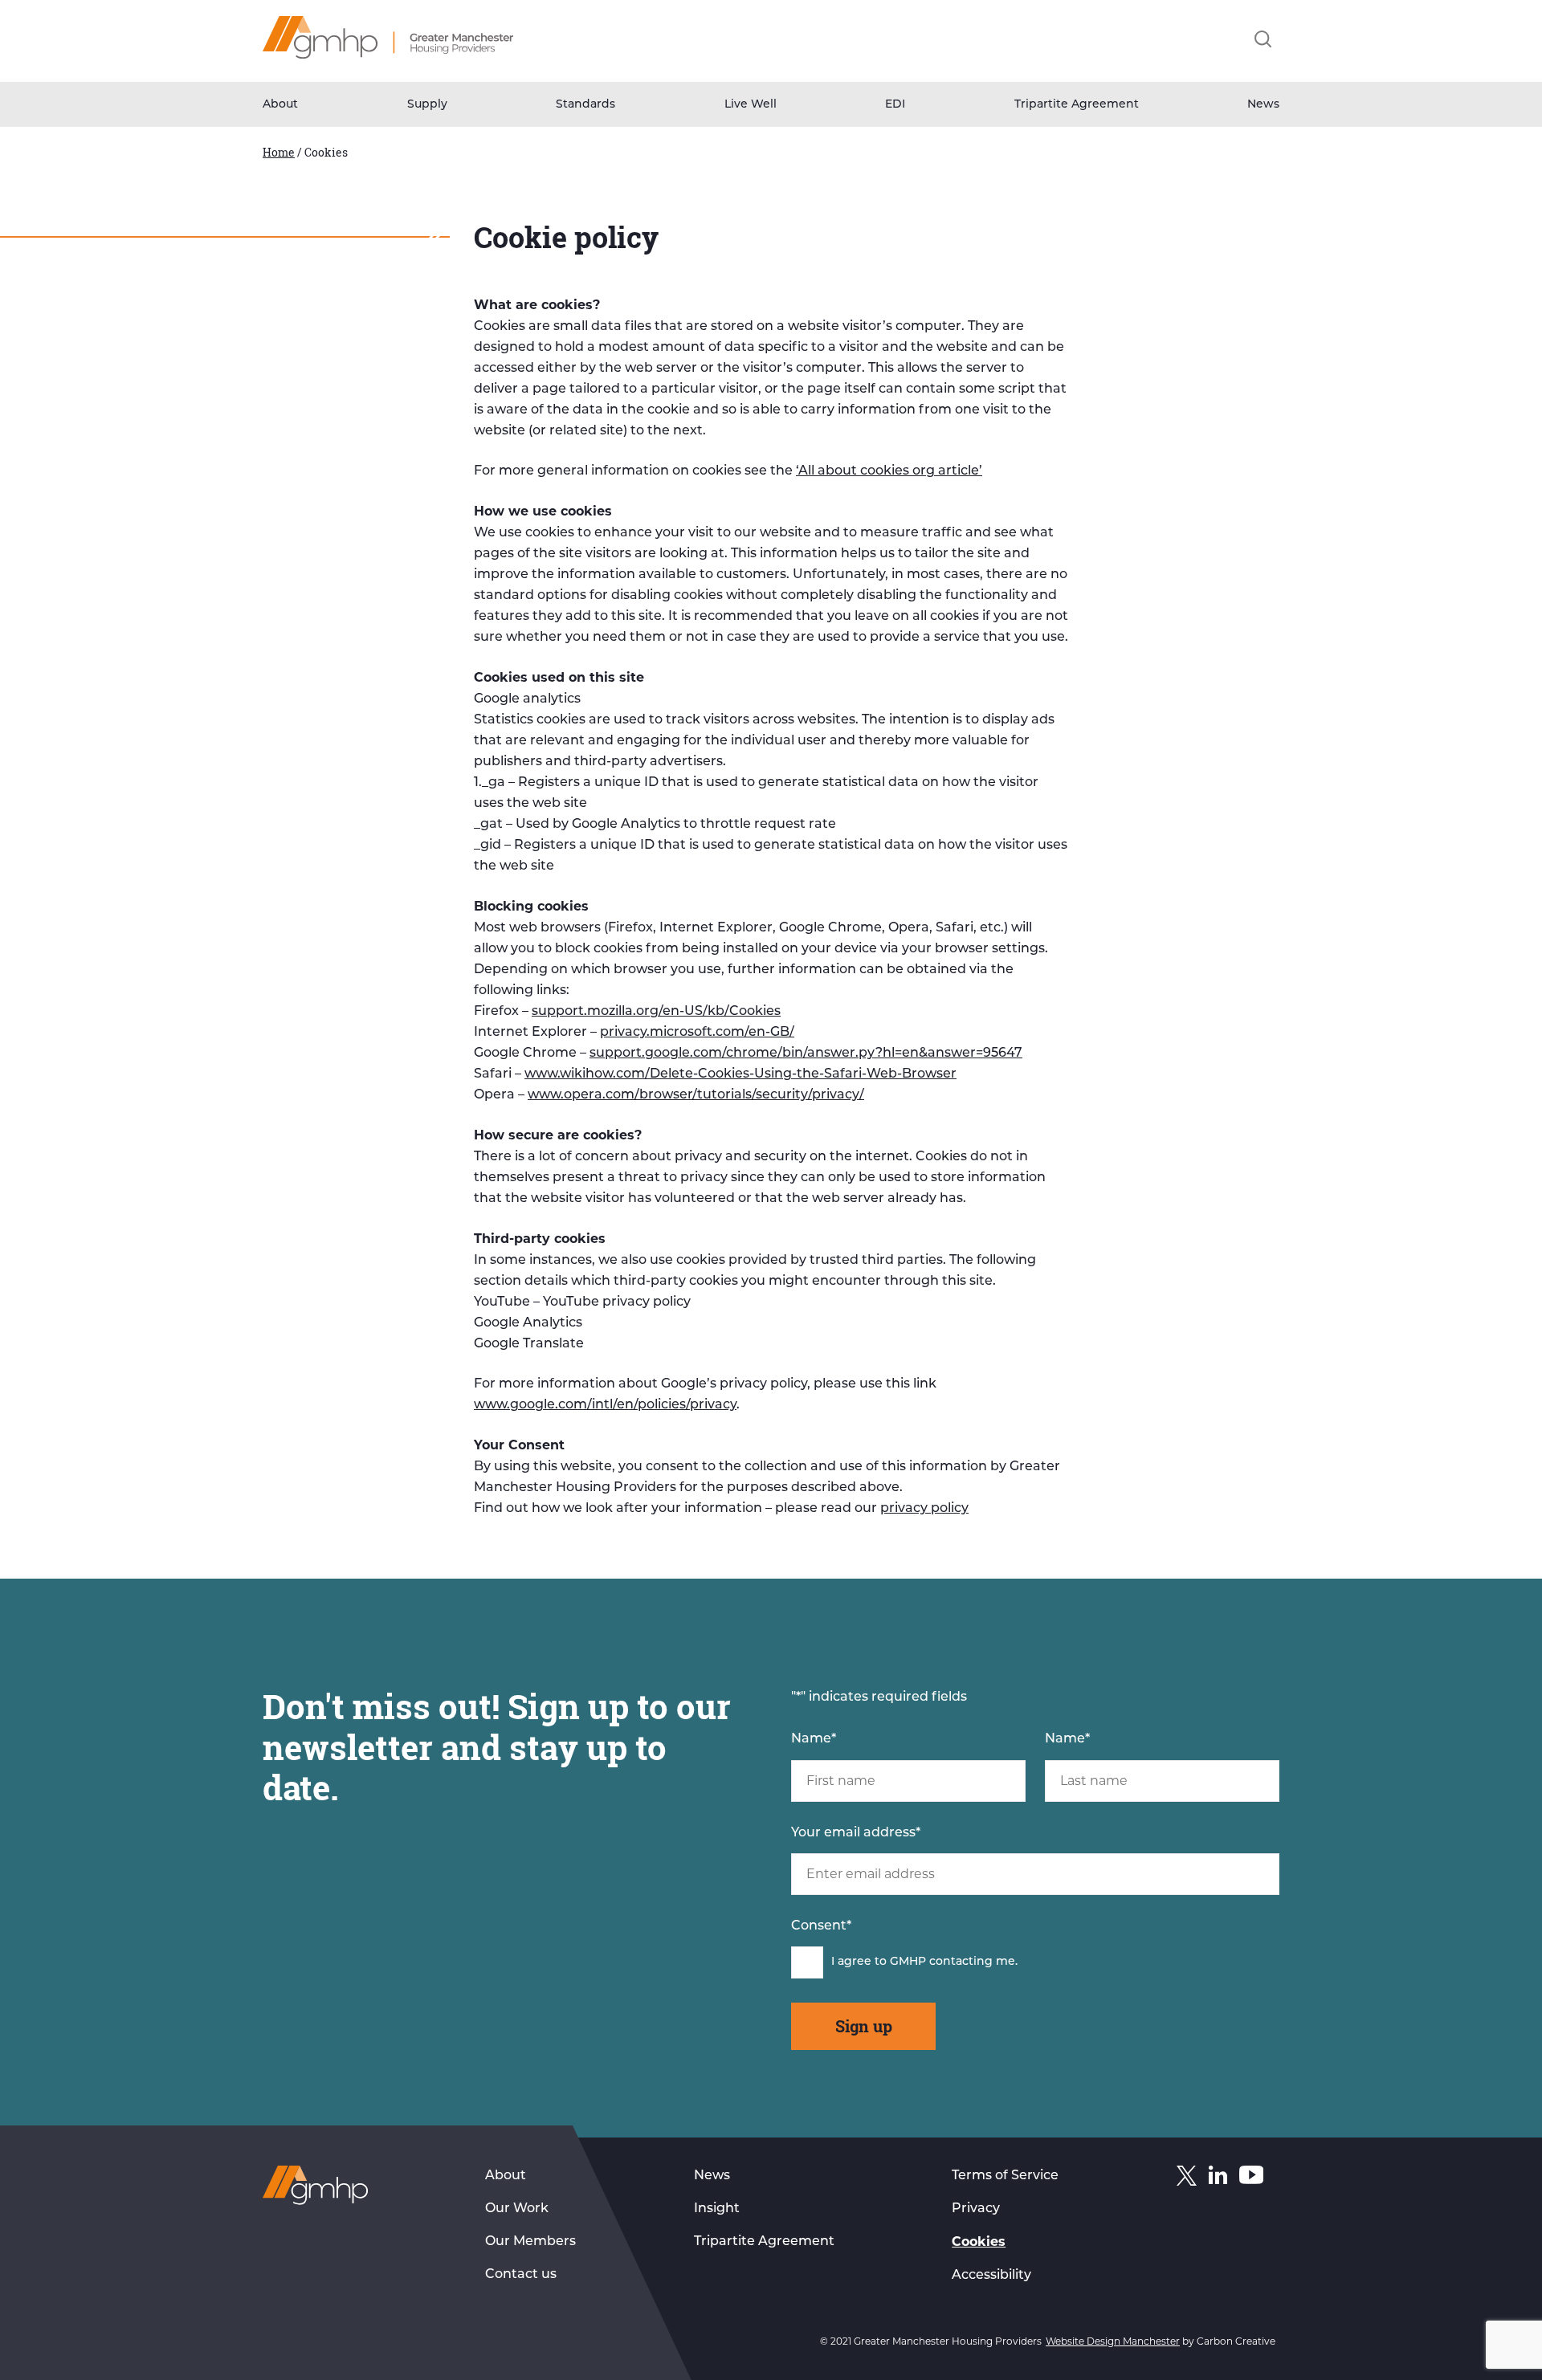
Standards (585, 105)
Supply (427, 105)
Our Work (517, 2209)
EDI (895, 105)
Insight (717, 2209)
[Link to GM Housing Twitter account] (1187, 2179)
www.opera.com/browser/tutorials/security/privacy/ (696, 1095)
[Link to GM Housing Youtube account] (1251, 2178)
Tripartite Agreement (1077, 105)
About (280, 105)
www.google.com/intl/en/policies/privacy (605, 1405)
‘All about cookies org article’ (889, 471)
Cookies (979, 2241)
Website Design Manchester (1113, 2341)
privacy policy (924, 1509)
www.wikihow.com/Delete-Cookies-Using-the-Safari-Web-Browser (740, 1074)
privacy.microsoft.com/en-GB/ (697, 1033)
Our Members (530, 2242)
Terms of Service (1005, 2176)
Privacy (976, 2209)
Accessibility (991, 2276)
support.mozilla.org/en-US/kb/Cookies (656, 1012)
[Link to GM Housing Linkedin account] (1218, 2178)
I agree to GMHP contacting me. (924, 1962)
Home (279, 152)
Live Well (751, 105)
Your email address (856, 1833)
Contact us (521, 2275)
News (1263, 105)
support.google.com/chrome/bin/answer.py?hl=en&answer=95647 (806, 1053)
